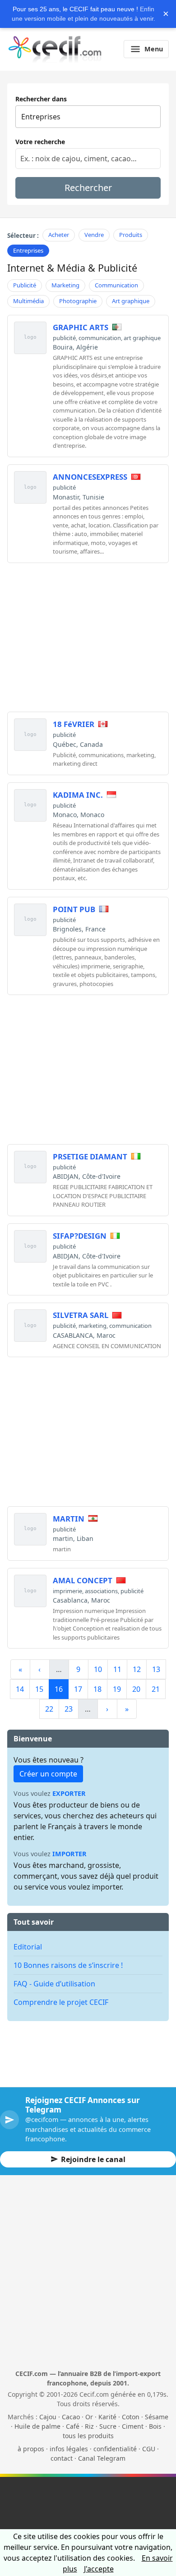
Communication (116, 285)
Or (89, 2417)
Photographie (78, 301)
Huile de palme (37, 2426)
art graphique (142, 338)
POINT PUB (74, 909)
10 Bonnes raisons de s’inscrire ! (68, 1965)
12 (137, 1669)
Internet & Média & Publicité (72, 268)
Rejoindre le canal (93, 2159)
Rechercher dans (41, 99)
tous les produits (88, 2436)
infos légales (69, 2449)
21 (156, 1689)
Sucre (108, 2426)
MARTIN (69, 1519)
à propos (31, 2449)
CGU (149, 2449)
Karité (107, 2417)
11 (117, 1669)
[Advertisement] (88, 633)
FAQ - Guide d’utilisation (54, 1984)
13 (156, 1669)
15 (39, 1689)
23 (69, 1709)
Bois (155, 2426)
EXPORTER (69, 1793)
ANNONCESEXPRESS (90, 477)
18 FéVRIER (74, 724)
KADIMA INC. (78, 795)
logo (30, 337)
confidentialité (115, 2449)
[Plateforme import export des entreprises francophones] (55, 49)
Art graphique (131, 301)
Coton (131, 2417)
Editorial (28, 1947)
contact (62, 2458)
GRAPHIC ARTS (81, 327)
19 (117, 1689)
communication (100, 338)
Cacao (71, 2417)
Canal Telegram (102, 2458)
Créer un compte (48, 1774)
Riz (89, 2426)
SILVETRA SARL (81, 1315)
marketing (93, 1326)
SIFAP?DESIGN (80, 1236)
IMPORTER (69, 1854)
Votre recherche (40, 142)
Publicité (25, 285)
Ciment (133, 2426)
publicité (64, 338)
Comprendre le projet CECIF (61, 2002)
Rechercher (88, 188)
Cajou (48, 2417)
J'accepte (99, 2569)
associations (101, 1591)
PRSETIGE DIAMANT (90, 1156)
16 (59, 1689)
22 (49, 1709)
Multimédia (28, 301)
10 (98, 1669)
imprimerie (67, 1591)
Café (73, 2426)
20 (136, 1689)
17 (78, 1689)
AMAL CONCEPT (83, 1580)
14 (20, 1689)
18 (97, 1689)
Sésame (157, 2417)
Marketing (65, 285)
